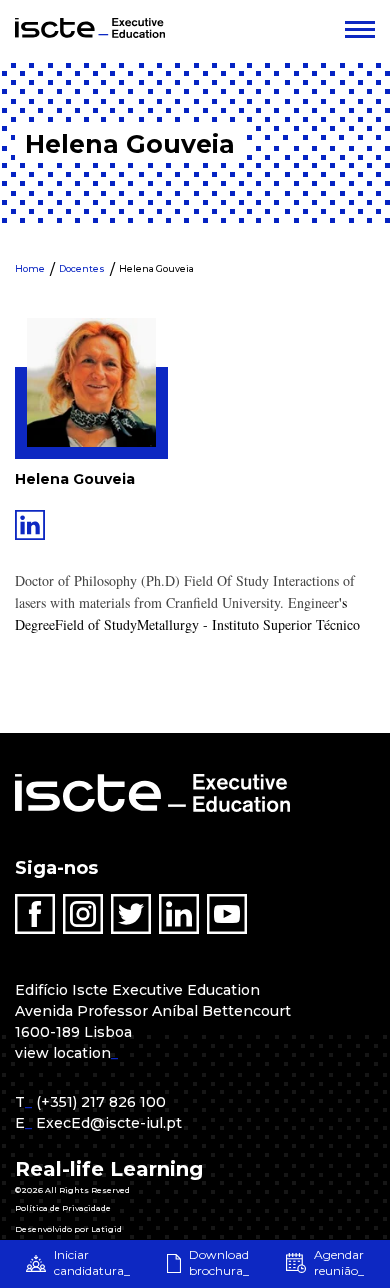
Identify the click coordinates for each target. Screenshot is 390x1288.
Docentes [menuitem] (82, 268)
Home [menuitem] (30, 268)
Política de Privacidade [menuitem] (63, 1208)
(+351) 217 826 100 (101, 1102)
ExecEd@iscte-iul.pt (109, 1123)
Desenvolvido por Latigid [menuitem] (68, 1229)
